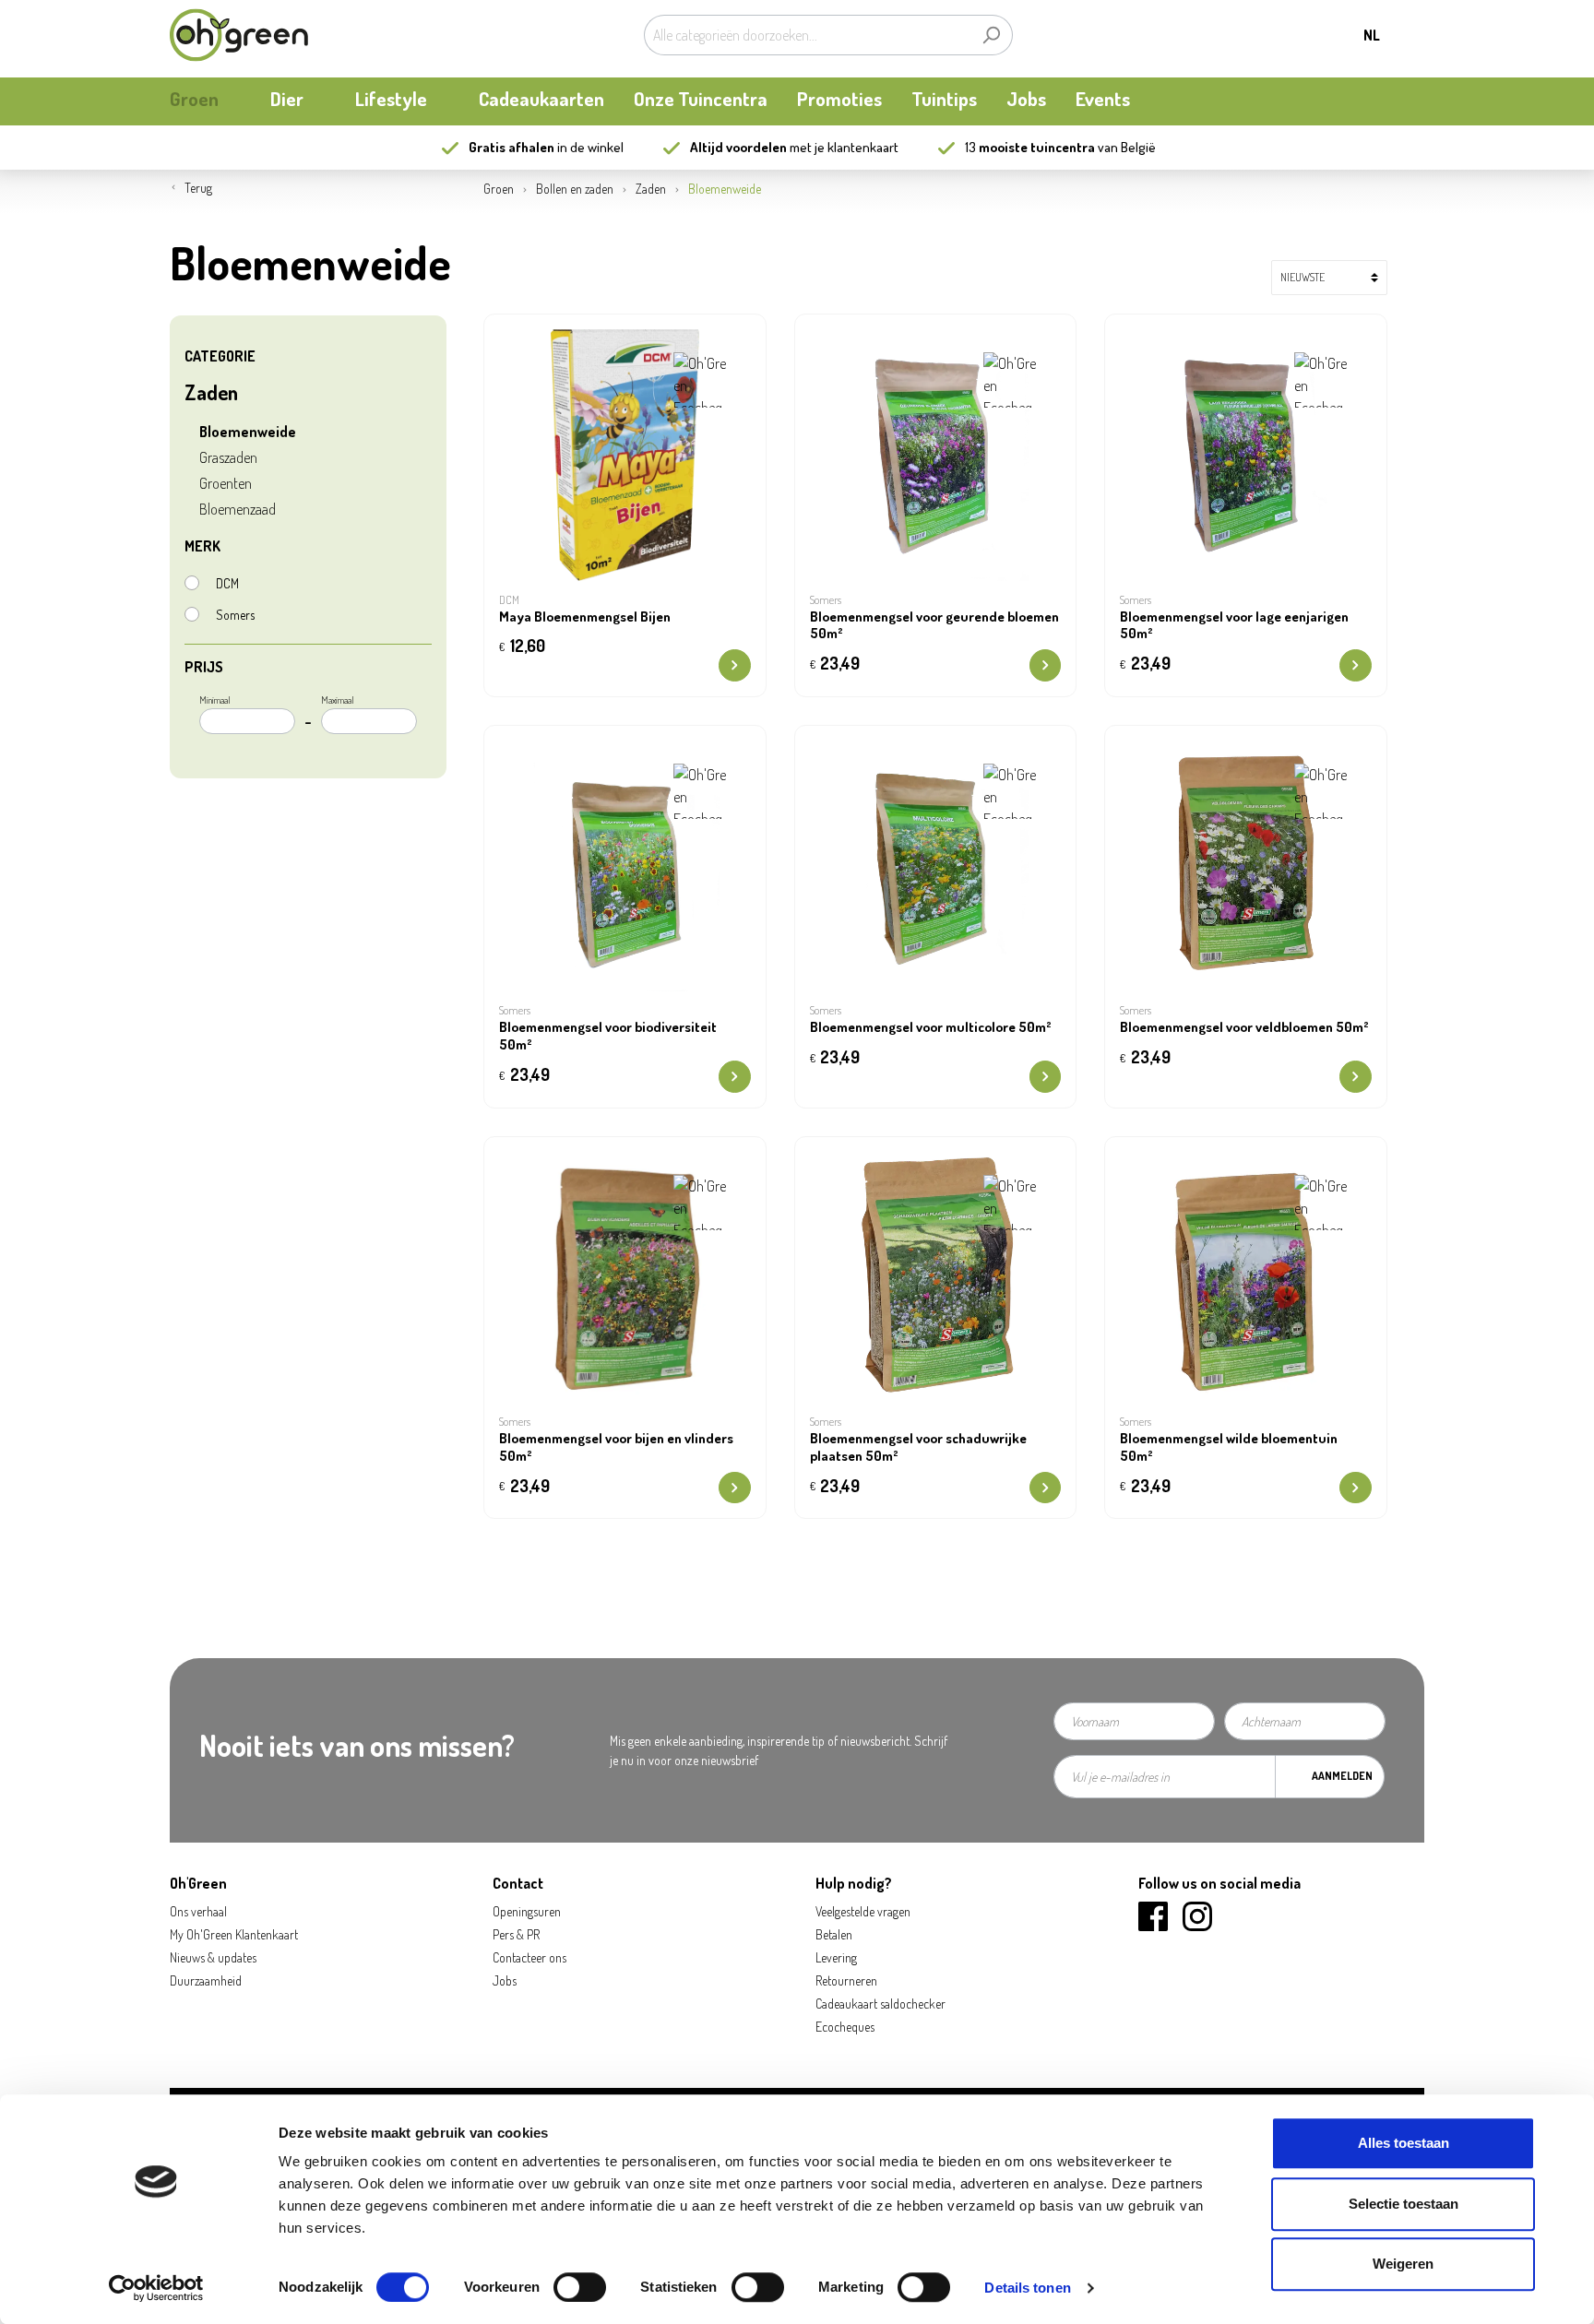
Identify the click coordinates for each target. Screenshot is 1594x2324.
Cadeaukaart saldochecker (880, 2004)
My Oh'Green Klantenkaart (234, 1934)
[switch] (580, 2287)
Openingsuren (527, 1911)
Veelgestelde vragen (863, 1911)
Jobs (505, 1980)
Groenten (226, 483)
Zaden (211, 392)
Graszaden (228, 457)
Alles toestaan (1404, 2143)
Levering (836, 1957)
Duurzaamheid (206, 1980)
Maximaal (338, 700)
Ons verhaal (198, 1911)
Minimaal (215, 700)
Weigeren (1403, 2264)
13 (1030, 147)
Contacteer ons (529, 1957)
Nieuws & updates (213, 1957)
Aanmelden (1342, 1776)
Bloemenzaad (238, 509)
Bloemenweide (248, 432)
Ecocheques (845, 2027)
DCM (227, 583)
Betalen (834, 1934)
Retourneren (846, 1980)
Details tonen (1027, 2288)
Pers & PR (516, 1934)
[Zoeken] (991, 35)
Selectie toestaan (1404, 2204)
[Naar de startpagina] (239, 35)
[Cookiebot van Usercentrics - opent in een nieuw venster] (156, 2288)
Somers (235, 615)
